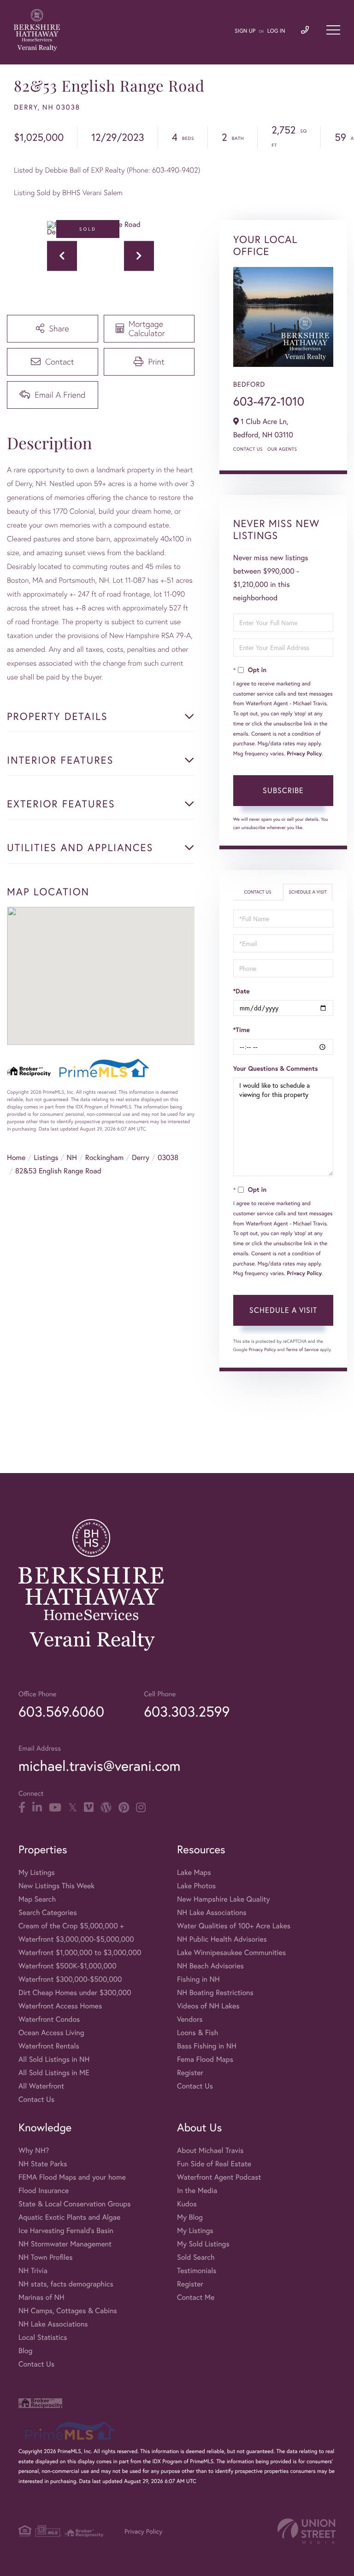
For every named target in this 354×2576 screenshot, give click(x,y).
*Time (242, 1030)
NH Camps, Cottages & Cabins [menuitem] (68, 2311)
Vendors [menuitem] (190, 2019)
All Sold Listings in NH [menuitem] (54, 2059)
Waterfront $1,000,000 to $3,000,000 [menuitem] (80, 1952)
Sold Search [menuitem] (196, 2257)
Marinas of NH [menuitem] (41, 2297)
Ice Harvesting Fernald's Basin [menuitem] (66, 2231)
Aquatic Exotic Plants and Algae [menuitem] (69, 2217)
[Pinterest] (124, 1808)
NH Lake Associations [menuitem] (212, 1912)
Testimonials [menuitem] (197, 2271)
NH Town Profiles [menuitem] (46, 2257)
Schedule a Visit (308, 892)
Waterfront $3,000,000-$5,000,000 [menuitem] (76, 1939)
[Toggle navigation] (333, 30)
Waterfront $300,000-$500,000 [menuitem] (70, 1979)
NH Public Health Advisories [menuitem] (222, 1939)
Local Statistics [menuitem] (43, 2337)
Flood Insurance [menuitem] (44, 2190)
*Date (242, 991)
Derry (141, 1157)
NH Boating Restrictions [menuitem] (215, 1993)
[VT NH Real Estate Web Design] (307, 2531)
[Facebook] (22, 1808)
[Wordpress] (106, 1808)
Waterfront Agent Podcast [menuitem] (219, 2177)
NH (72, 1157)
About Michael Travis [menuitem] (210, 2150)
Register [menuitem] (190, 2073)
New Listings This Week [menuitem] (56, 1886)
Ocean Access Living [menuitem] (51, 2033)
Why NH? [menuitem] (34, 2150)
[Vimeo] (89, 1808)
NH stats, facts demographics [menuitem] (66, 2284)
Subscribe (283, 790)
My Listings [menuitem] (37, 1872)
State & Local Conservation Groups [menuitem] (74, 2204)
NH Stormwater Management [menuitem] (65, 2244)
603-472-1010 (269, 401)
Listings (46, 1157)
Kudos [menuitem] (187, 2204)
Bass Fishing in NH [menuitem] (207, 2046)
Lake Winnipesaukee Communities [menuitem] (231, 1952)
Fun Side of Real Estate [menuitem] (214, 2164)
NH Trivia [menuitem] (33, 2271)
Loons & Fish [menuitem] (198, 2033)
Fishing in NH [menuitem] (198, 1979)
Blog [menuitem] (25, 2351)
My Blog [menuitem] (190, 2217)
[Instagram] (141, 1808)
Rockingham (104, 1157)
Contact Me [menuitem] (196, 2297)
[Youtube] (55, 1808)
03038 (168, 1157)
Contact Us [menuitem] (36, 2099)
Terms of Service (302, 1349)
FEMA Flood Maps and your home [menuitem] (72, 2177)
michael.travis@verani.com (99, 1766)
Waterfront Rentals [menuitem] (49, 2046)
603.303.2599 (187, 1711)
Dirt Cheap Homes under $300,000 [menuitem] (75, 1993)
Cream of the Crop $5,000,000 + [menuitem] (71, 1926)
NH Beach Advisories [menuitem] (210, 1966)
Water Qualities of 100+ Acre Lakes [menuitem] (234, 1926)
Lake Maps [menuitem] (194, 1872)
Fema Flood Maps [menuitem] (205, 2059)
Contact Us (248, 449)
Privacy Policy (304, 754)
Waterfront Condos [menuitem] (49, 2019)
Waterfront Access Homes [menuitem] (60, 2006)
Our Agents (282, 449)
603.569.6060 (61, 1711)
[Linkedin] (37, 1808)
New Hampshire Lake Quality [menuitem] (224, 1899)
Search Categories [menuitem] (48, 1912)
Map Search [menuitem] (37, 1899)
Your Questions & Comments (276, 1068)
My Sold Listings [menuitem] (203, 2244)
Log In (276, 31)
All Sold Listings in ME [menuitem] (54, 2073)
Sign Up (245, 31)
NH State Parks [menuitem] (43, 2164)
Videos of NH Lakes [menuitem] (208, 2006)
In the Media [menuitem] (197, 2190)
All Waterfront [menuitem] (41, 2086)
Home (16, 1157)
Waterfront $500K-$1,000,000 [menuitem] (68, 1966)
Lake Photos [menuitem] (196, 1886)
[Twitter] (73, 1808)
